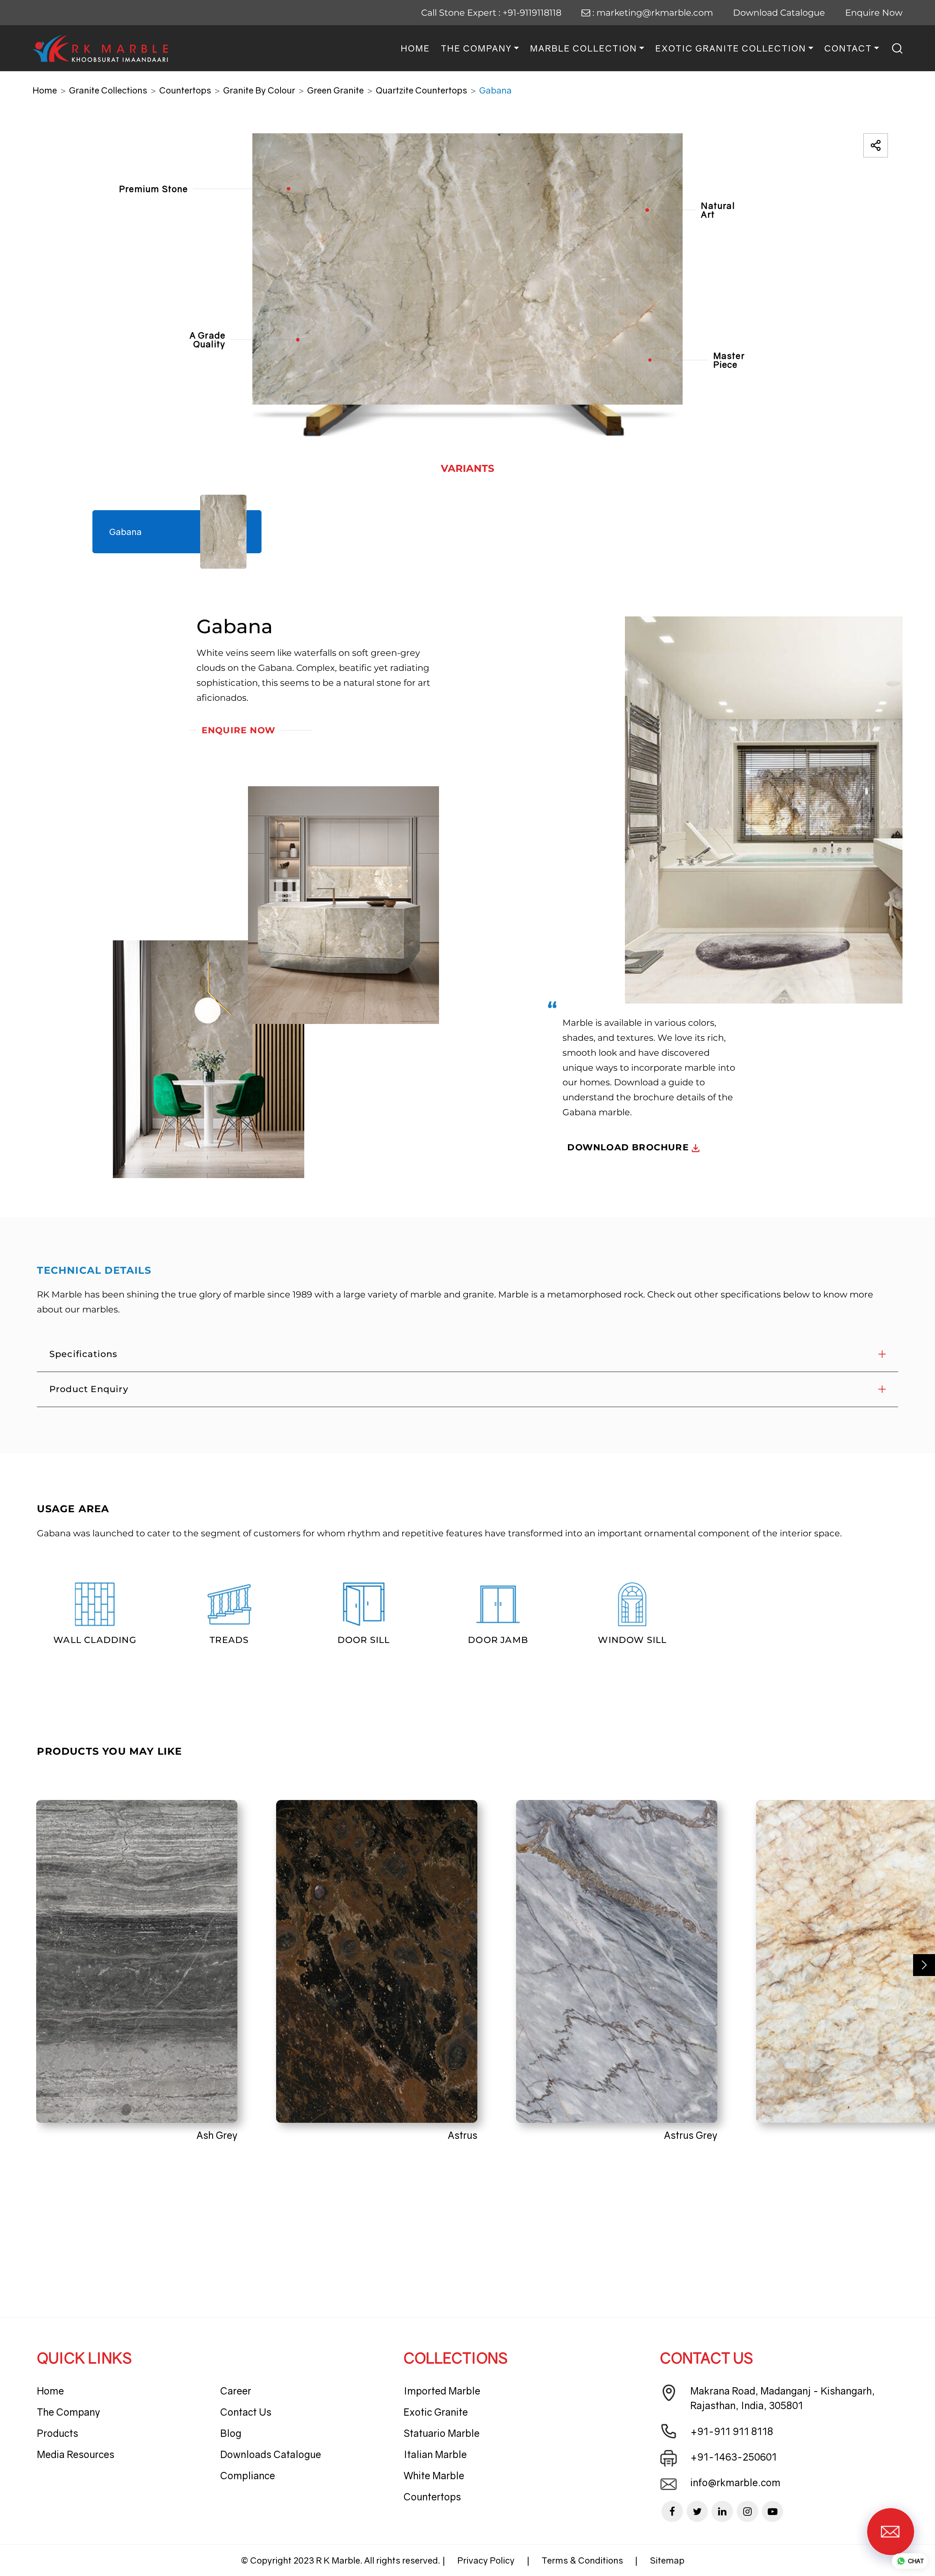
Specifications (83, 1354)
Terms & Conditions (582, 2560)
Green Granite (335, 90)
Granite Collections (108, 90)
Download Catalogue (779, 13)
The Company (476, 48)
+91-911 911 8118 (732, 2431)
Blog (231, 2433)
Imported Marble (442, 2391)
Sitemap (667, 2560)
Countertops (185, 90)
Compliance (248, 2476)
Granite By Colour (259, 90)
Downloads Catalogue (271, 2454)
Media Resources (76, 2454)
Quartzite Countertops (421, 90)
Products (58, 2433)
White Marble (434, 2476)
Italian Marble (435, 2454)
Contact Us (246, 2412)
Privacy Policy (486, 2560)
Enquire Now (874, 13)
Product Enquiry (89, 1389)
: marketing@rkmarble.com (652, 13)
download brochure (629, 1147)
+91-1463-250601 (734, 2457)
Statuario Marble (442, 2433)
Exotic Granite (436, 2412)
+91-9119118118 (532, 13)
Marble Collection (583, 48)
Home (415, 48)
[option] (467, 285)
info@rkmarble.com (735, 2483)
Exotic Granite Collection (731, 48)
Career (236, 2391)
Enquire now (238, 730)
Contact (848, 48)
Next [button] (924, 1965)
